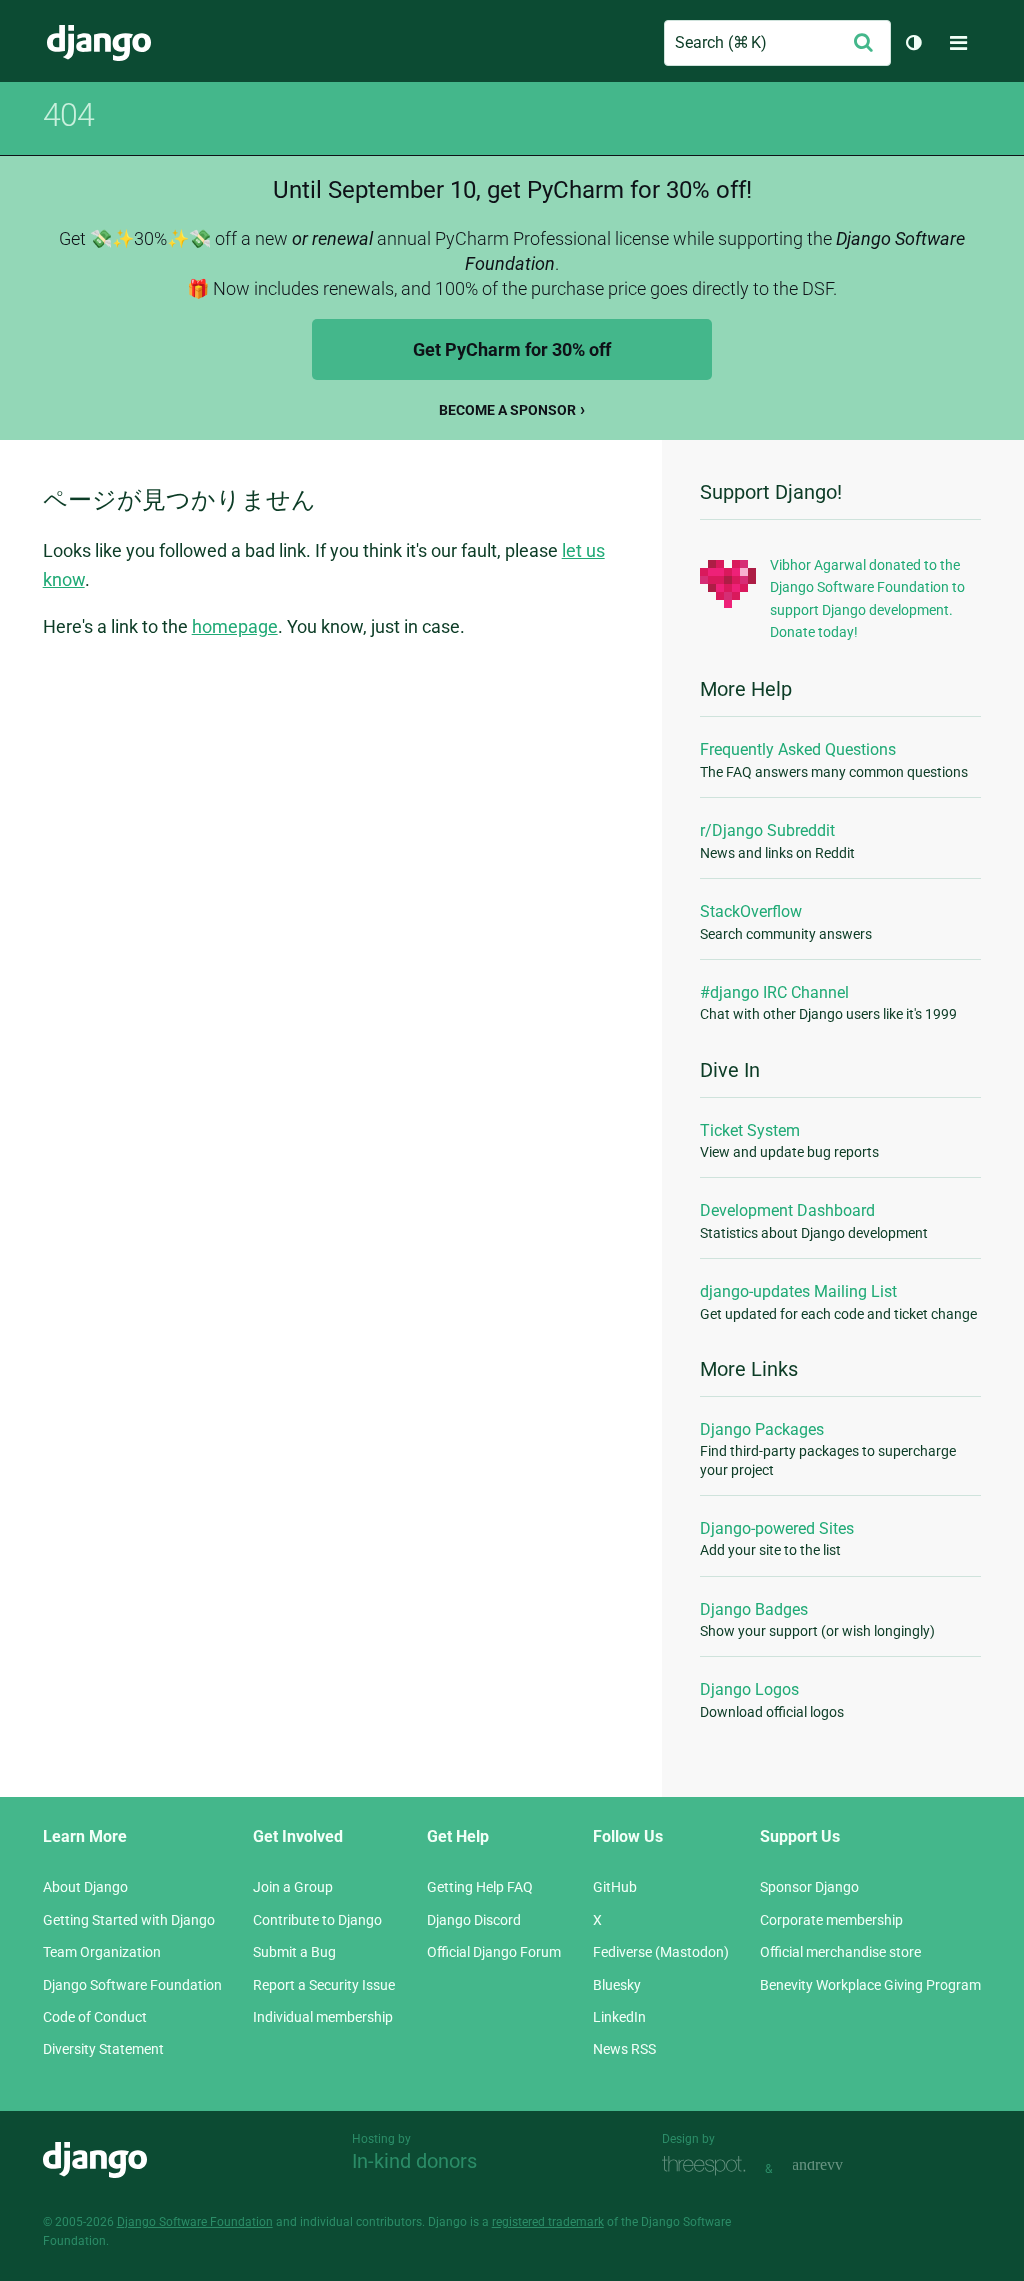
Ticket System (750, 1130)
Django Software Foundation (132, 1985)
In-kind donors (414, 2161)
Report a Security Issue (324, 1985)
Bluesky (617, 1985)
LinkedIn (619, 2017)
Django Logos (749, 1689)
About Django (85, 1887)
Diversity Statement (103, 2049)
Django (99, 43)
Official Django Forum (494, 1952)
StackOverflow (751, 911)
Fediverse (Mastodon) (661, 1952)
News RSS (624, 2049)
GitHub (615, 1887)
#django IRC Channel (774, 992)
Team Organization (102, 1952)
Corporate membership (831, 1920)
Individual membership (323, 2017)
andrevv (840, 2166)
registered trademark (548, 2222)
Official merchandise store (840, 1952)
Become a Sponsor (507, 410)
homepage (235, 626)
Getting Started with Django (129, 1920)
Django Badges (754, 1609)
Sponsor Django (809, 1887)
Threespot (709, 2166)
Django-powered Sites (777, 1528)
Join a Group (293, 1887)
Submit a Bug (294, 1952)
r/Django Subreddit (767, 830)
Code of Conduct (95, 2017)
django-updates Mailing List (798, 1291)
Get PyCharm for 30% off (512, 349)
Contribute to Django (317, 1920)
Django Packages (762, 1429)
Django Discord (474, 1920)
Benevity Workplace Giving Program (870, 1985)
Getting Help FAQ (480, 1887)
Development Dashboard (787, 1210)
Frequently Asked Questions (798, 749)
